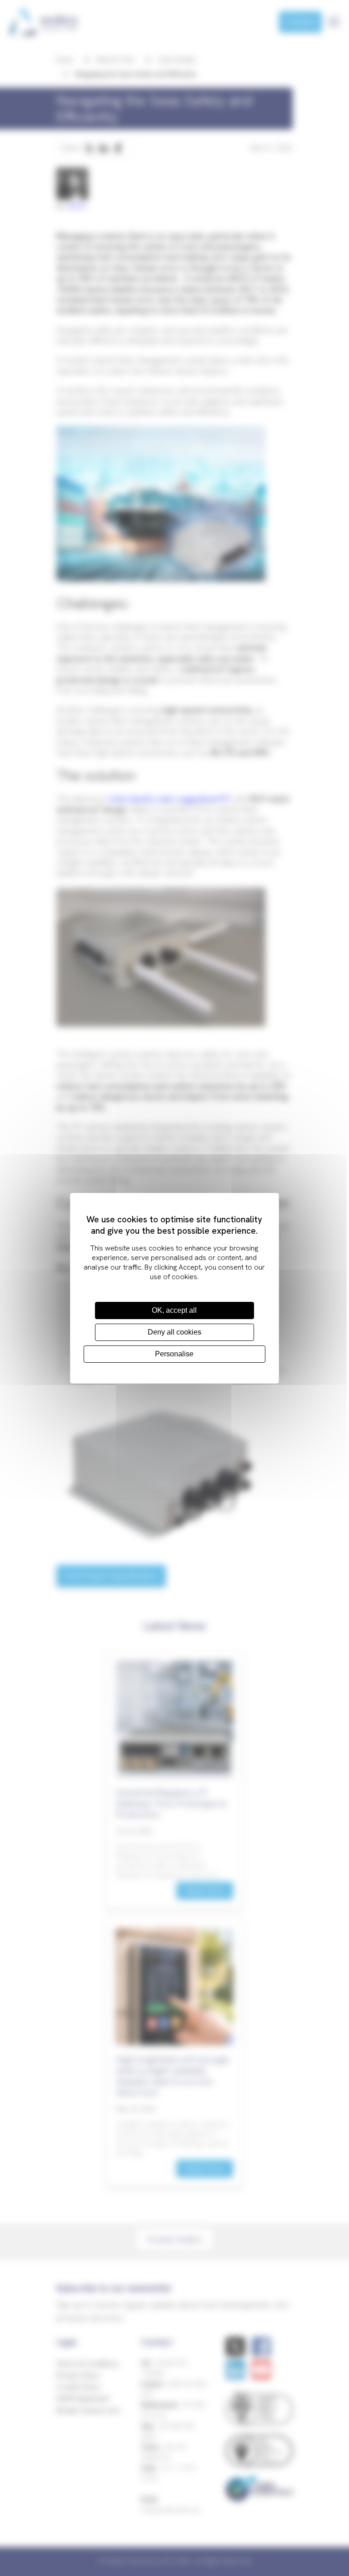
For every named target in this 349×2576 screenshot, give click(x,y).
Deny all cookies (174, 1332)
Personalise (174, 1354)
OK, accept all (174, 1310)
